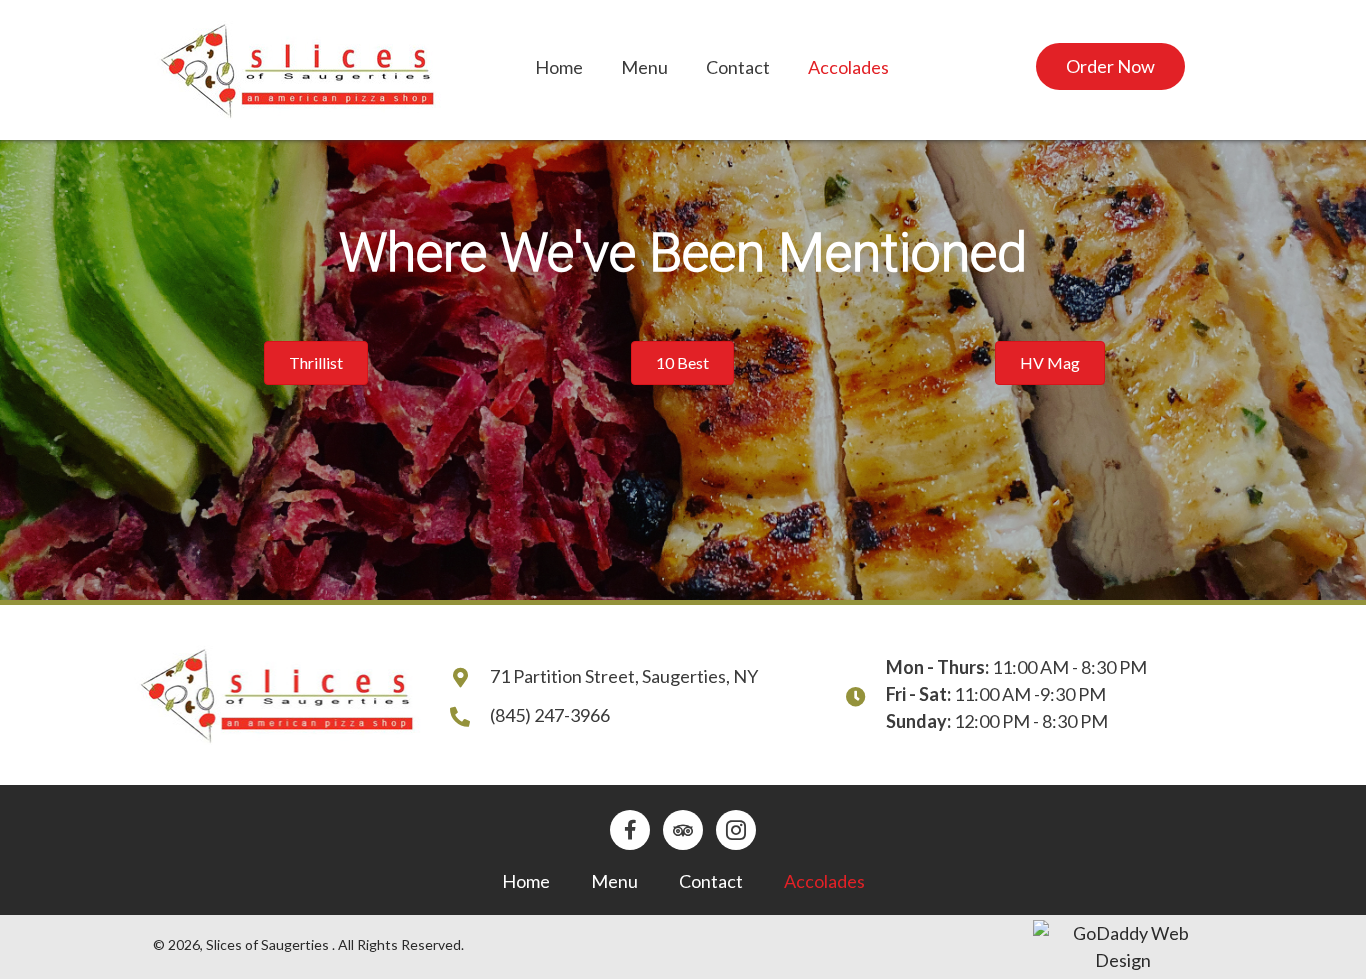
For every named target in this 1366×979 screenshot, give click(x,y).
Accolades (824, 881)
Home (526, 881)
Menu (614, 881)
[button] (1110, 66)
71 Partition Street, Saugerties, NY (624, 676)
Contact (711, 881)
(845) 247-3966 (550, 715)
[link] (559, 67)
